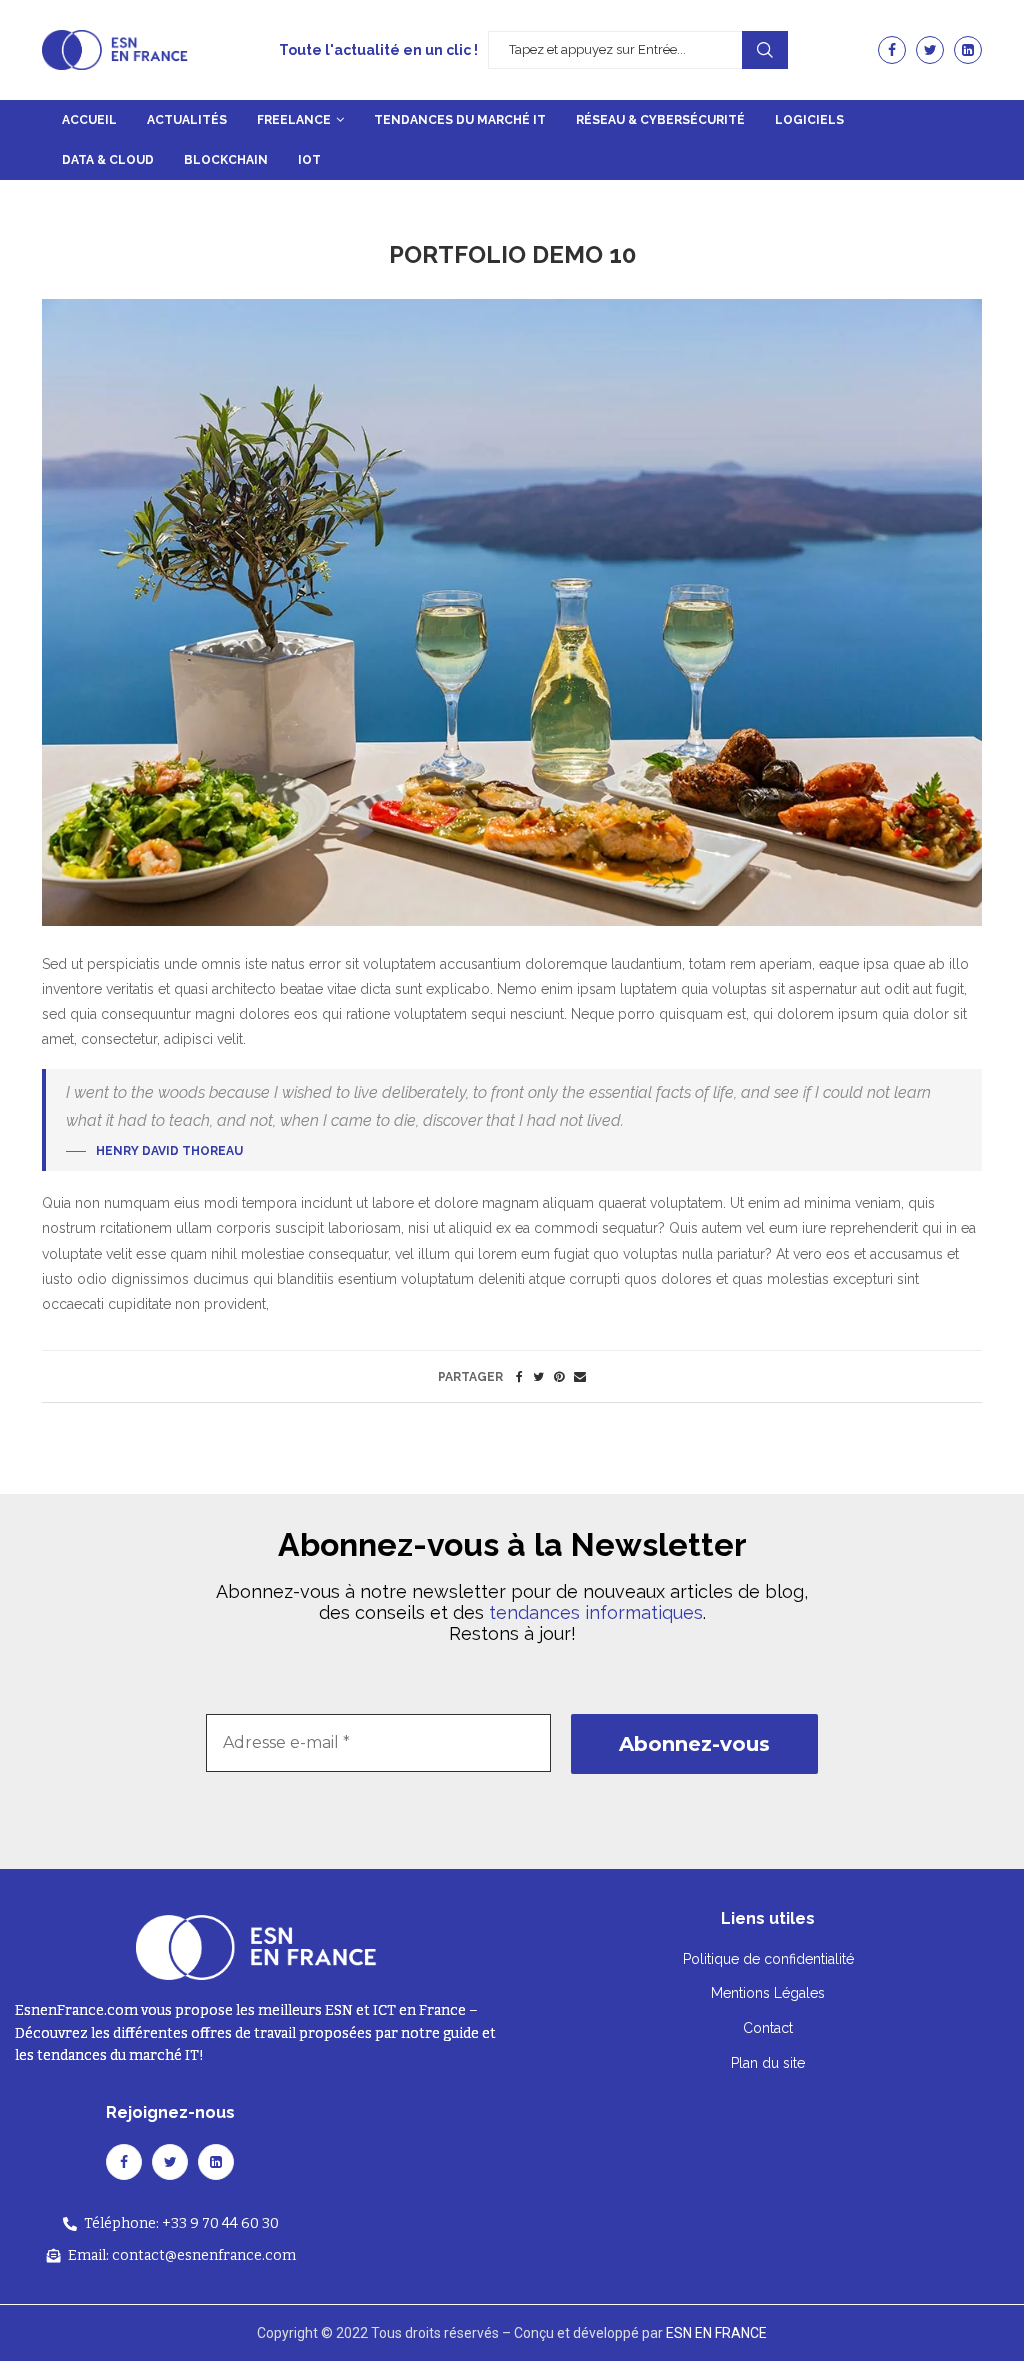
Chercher (765, 50)
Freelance (294, 120)
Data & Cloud (108, 160)
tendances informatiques (596, 1612)
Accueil (89, 120)
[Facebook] (892, 50)
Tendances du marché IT (460, 120)
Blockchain (226, 160)
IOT (309, 160)
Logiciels (809, 120)
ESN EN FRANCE (716, 2333)
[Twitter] (930, 50)
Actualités (187, 120)
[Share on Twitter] (538, 1377)
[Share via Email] (580, 1377)
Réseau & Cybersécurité (660, 120)
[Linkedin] (968, 50)
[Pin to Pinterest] (559, 1377)
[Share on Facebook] (519, 1377)
